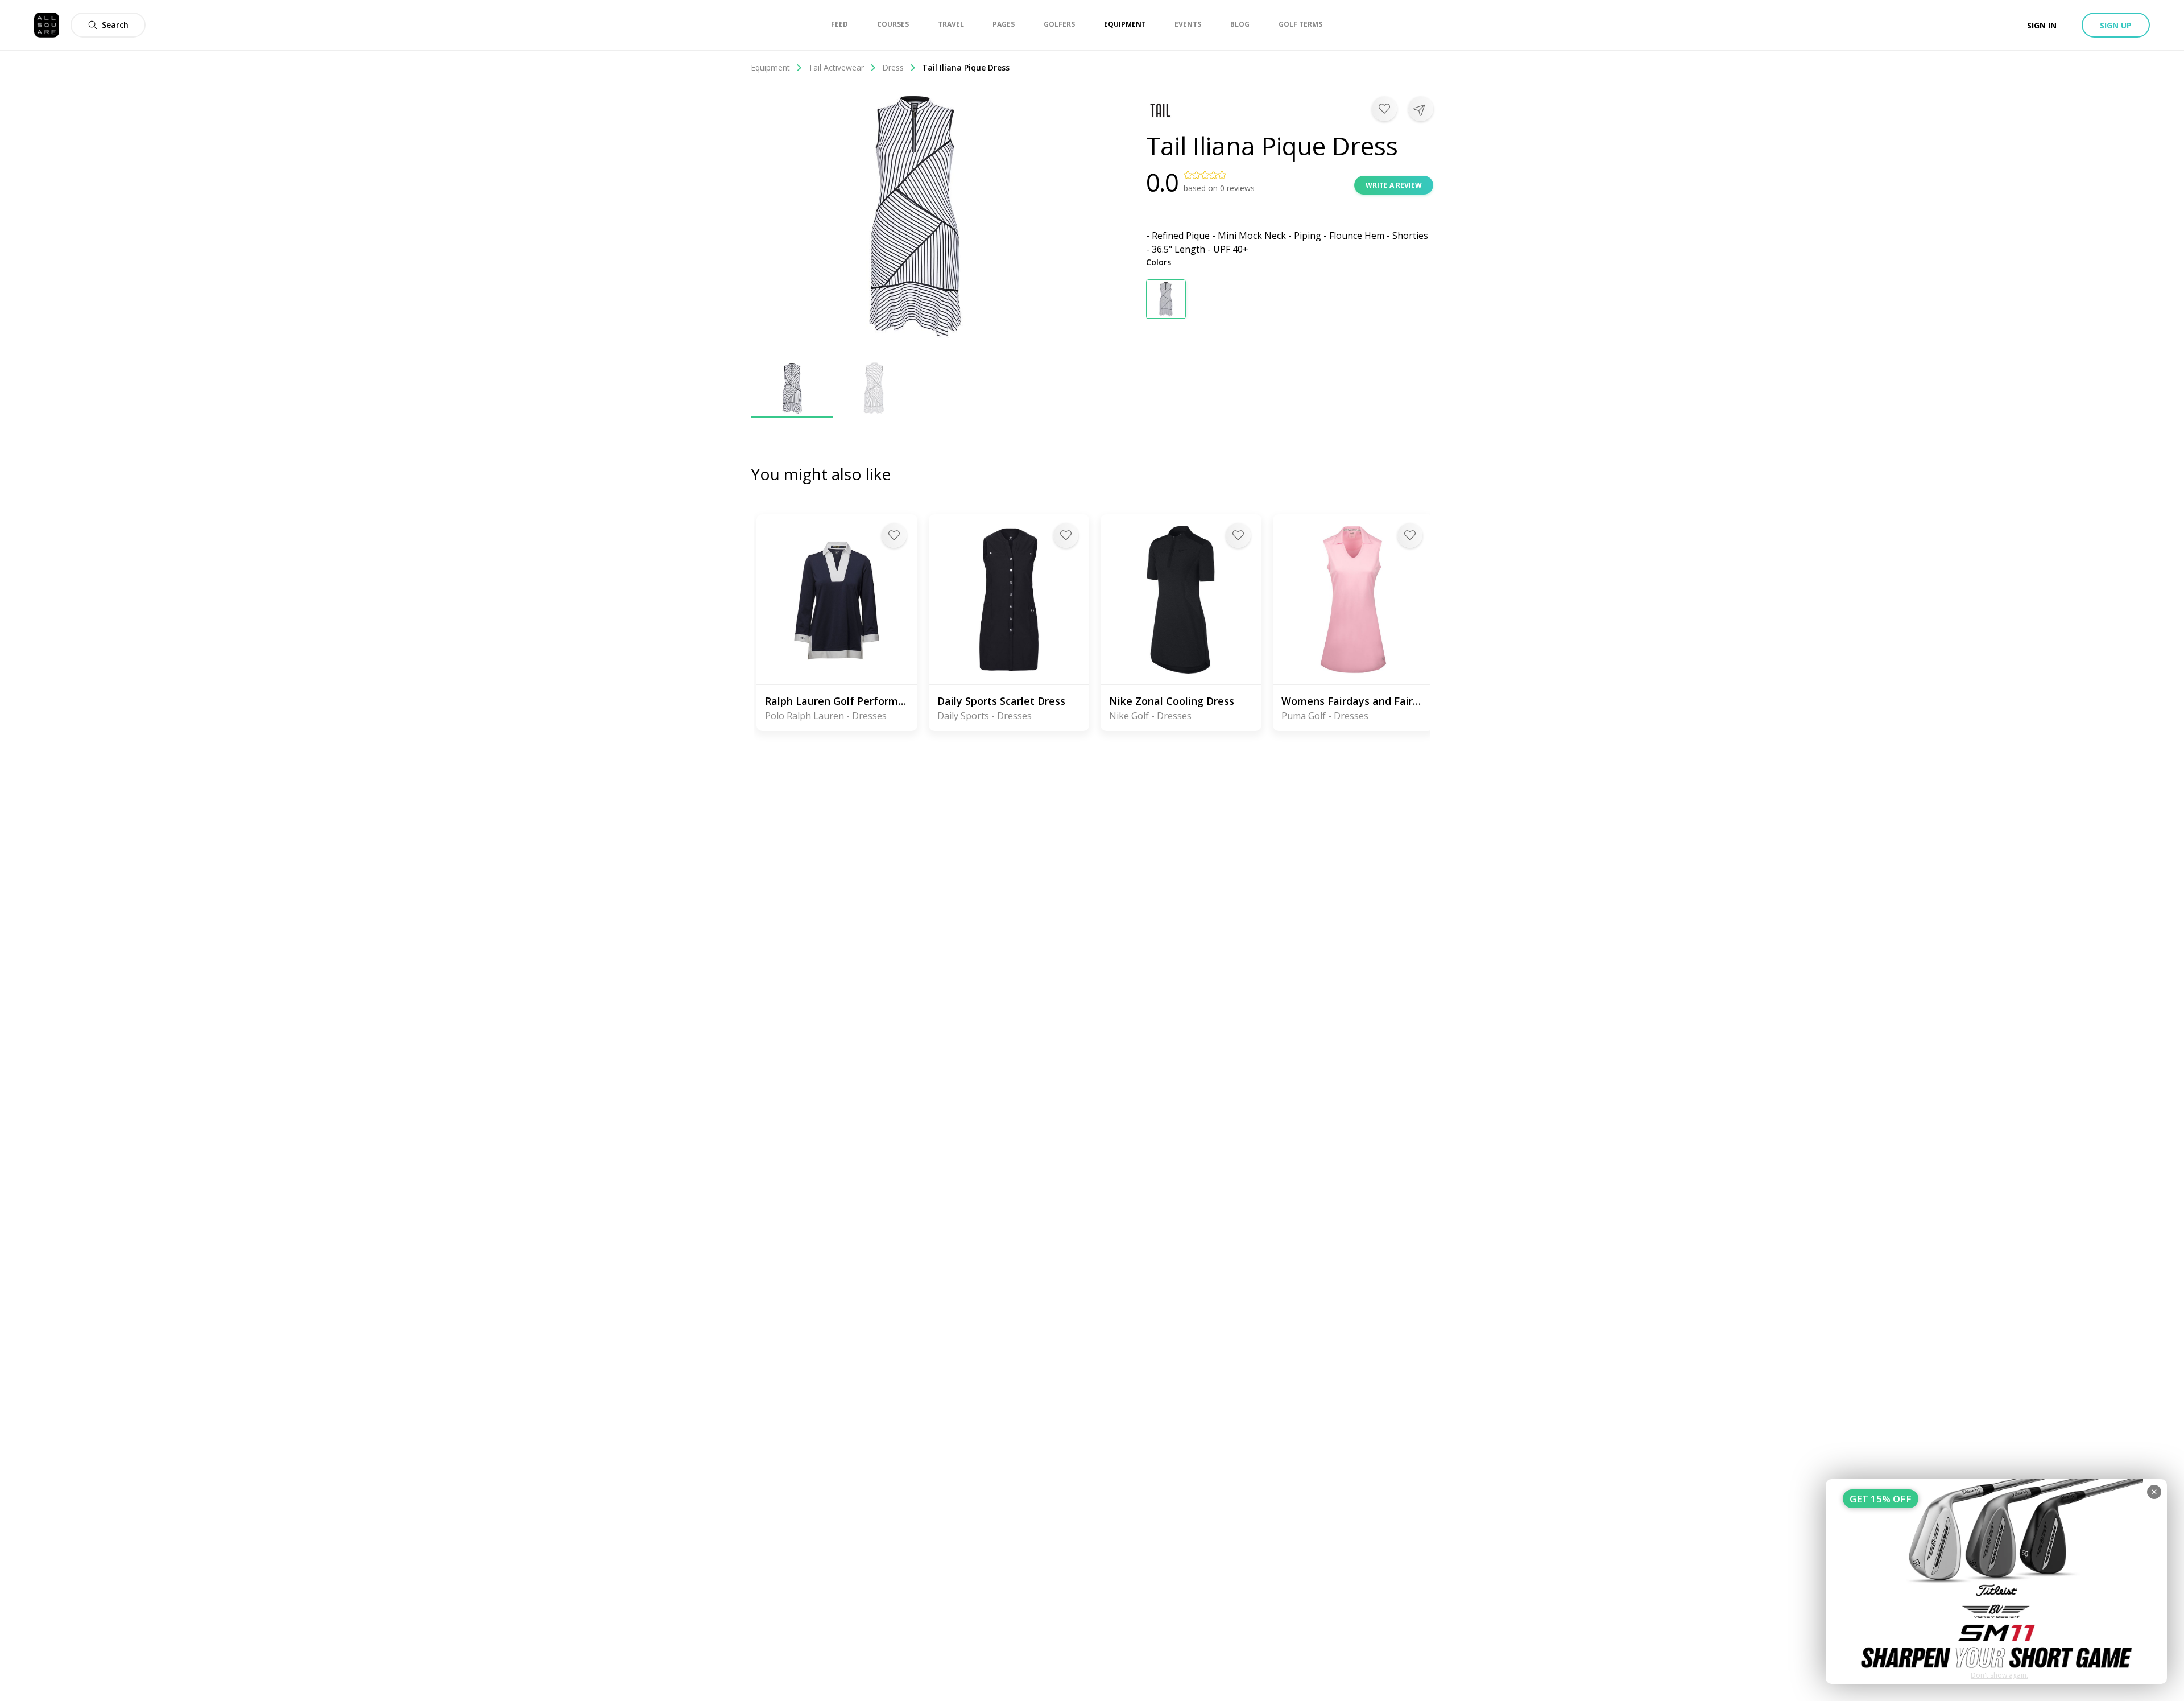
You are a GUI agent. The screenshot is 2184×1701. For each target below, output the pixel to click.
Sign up (2116, 25)
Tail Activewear (836, 67)
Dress (893, 67)
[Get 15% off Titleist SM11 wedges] (1996, 1582)
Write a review (1394, 185)
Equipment (770, 67)
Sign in (2042, 25)
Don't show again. (1999, 1675)
